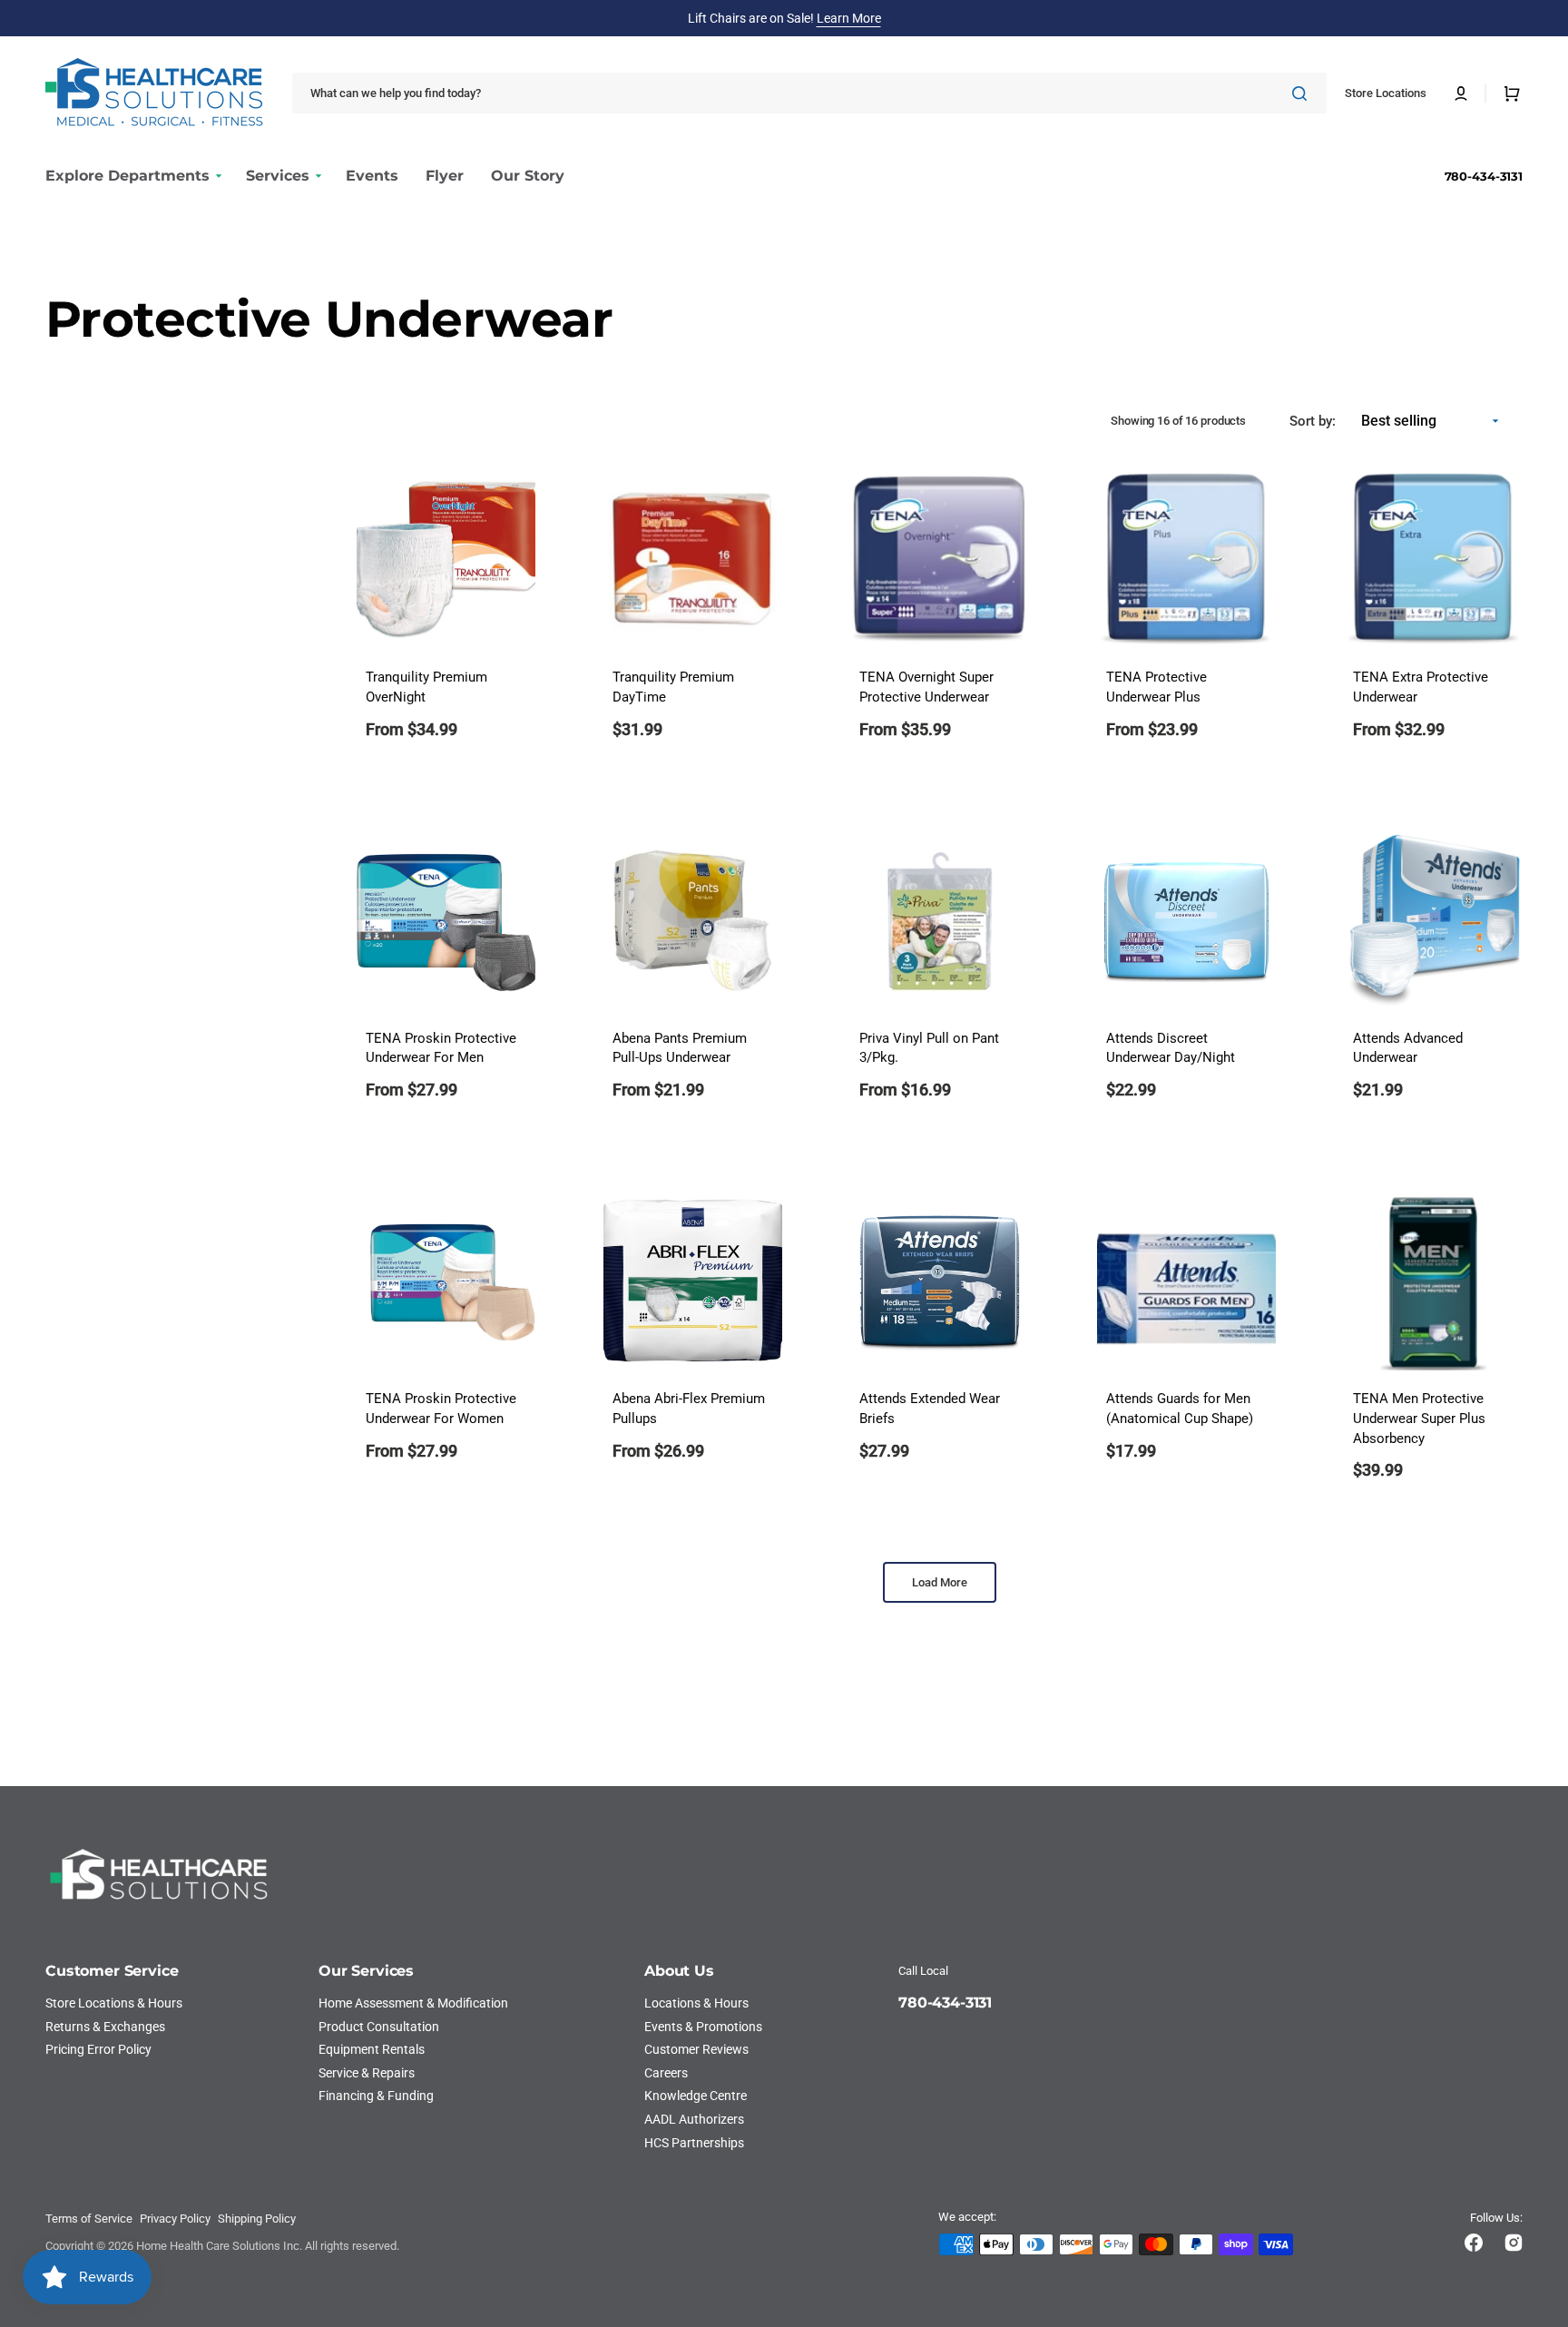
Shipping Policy (257, 2219)
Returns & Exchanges (105, 2027)
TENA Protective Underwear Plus (1156, 687)
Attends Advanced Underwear (1408, 1049)
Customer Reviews (696, 2049)
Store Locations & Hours (114, 2003)
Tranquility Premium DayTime (673, 687)
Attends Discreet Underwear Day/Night (1171, 1049)
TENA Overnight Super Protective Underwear (926, 687)
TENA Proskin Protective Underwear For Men (441, 1049)
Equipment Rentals (372, 2049)
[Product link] (446, 617)
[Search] (1303, 93)
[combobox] (809, 93)
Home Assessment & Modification (413, 2003)
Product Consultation (379, 2027)
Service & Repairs (367, 2073)
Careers (666, 2073)
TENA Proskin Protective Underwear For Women (441, 1409)
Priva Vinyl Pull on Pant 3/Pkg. (929, 1049)
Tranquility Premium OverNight (426, 687)
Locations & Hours (696, 2003)
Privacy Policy (175, 2219)
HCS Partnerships (694, 2143)
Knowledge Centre (696, 2096)
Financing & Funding (376, 2096)
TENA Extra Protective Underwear (1421, 687)
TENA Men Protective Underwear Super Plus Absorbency (1419, 1419)
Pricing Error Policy (98, 2049)
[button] (1461, 93)
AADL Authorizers (694, 2119)
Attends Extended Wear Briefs (930, 1409)
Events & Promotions (703, 2027)
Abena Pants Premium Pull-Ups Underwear (680, 1049)
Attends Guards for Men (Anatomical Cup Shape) (1180, 1409)
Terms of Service (89, 2219)
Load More (940, 1582)
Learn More (849, 18)
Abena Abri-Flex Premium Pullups (689, 1409)
